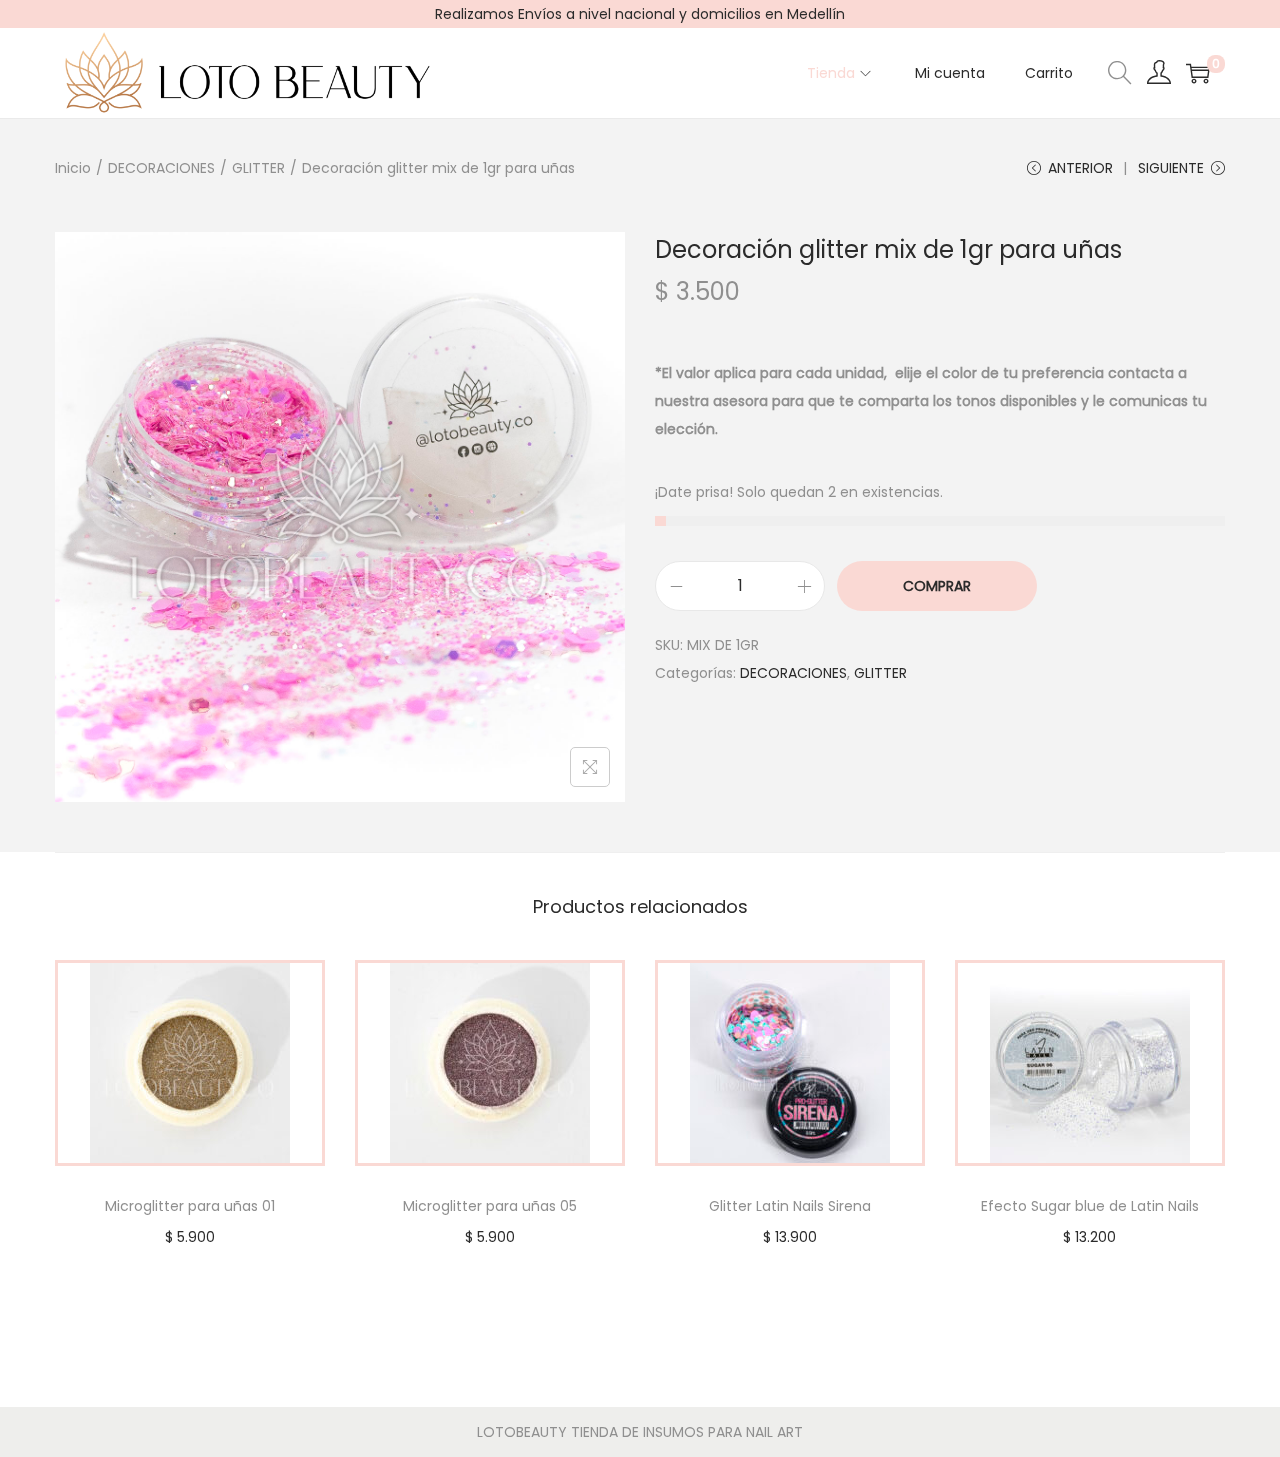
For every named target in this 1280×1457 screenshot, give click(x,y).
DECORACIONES (161, 168)
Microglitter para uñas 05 (490, 1206)
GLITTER (258, 168)
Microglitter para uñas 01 (190, 1206)
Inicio (73, 168)
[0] (1198, 73)
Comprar (937, 586)
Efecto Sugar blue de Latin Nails (1090, 1206)
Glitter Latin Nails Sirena (790, 1206)
